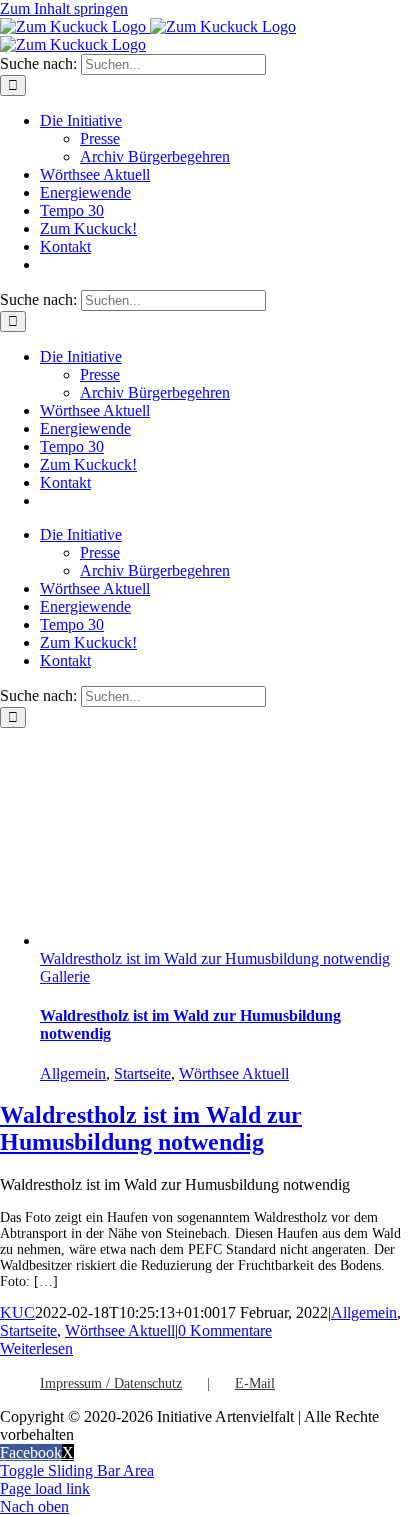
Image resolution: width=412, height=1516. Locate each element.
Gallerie (65, 976)
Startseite (142, 1073)
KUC (17, 1312)
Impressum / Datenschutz (111, 1383)
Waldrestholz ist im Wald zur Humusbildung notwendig (215, 958)
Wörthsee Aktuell (234, 1073)
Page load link (45, 1488)
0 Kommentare (225, 1330)
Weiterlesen (36, 1348)
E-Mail (255, 1383)
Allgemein (73, 1073)
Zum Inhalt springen (64, 8)
